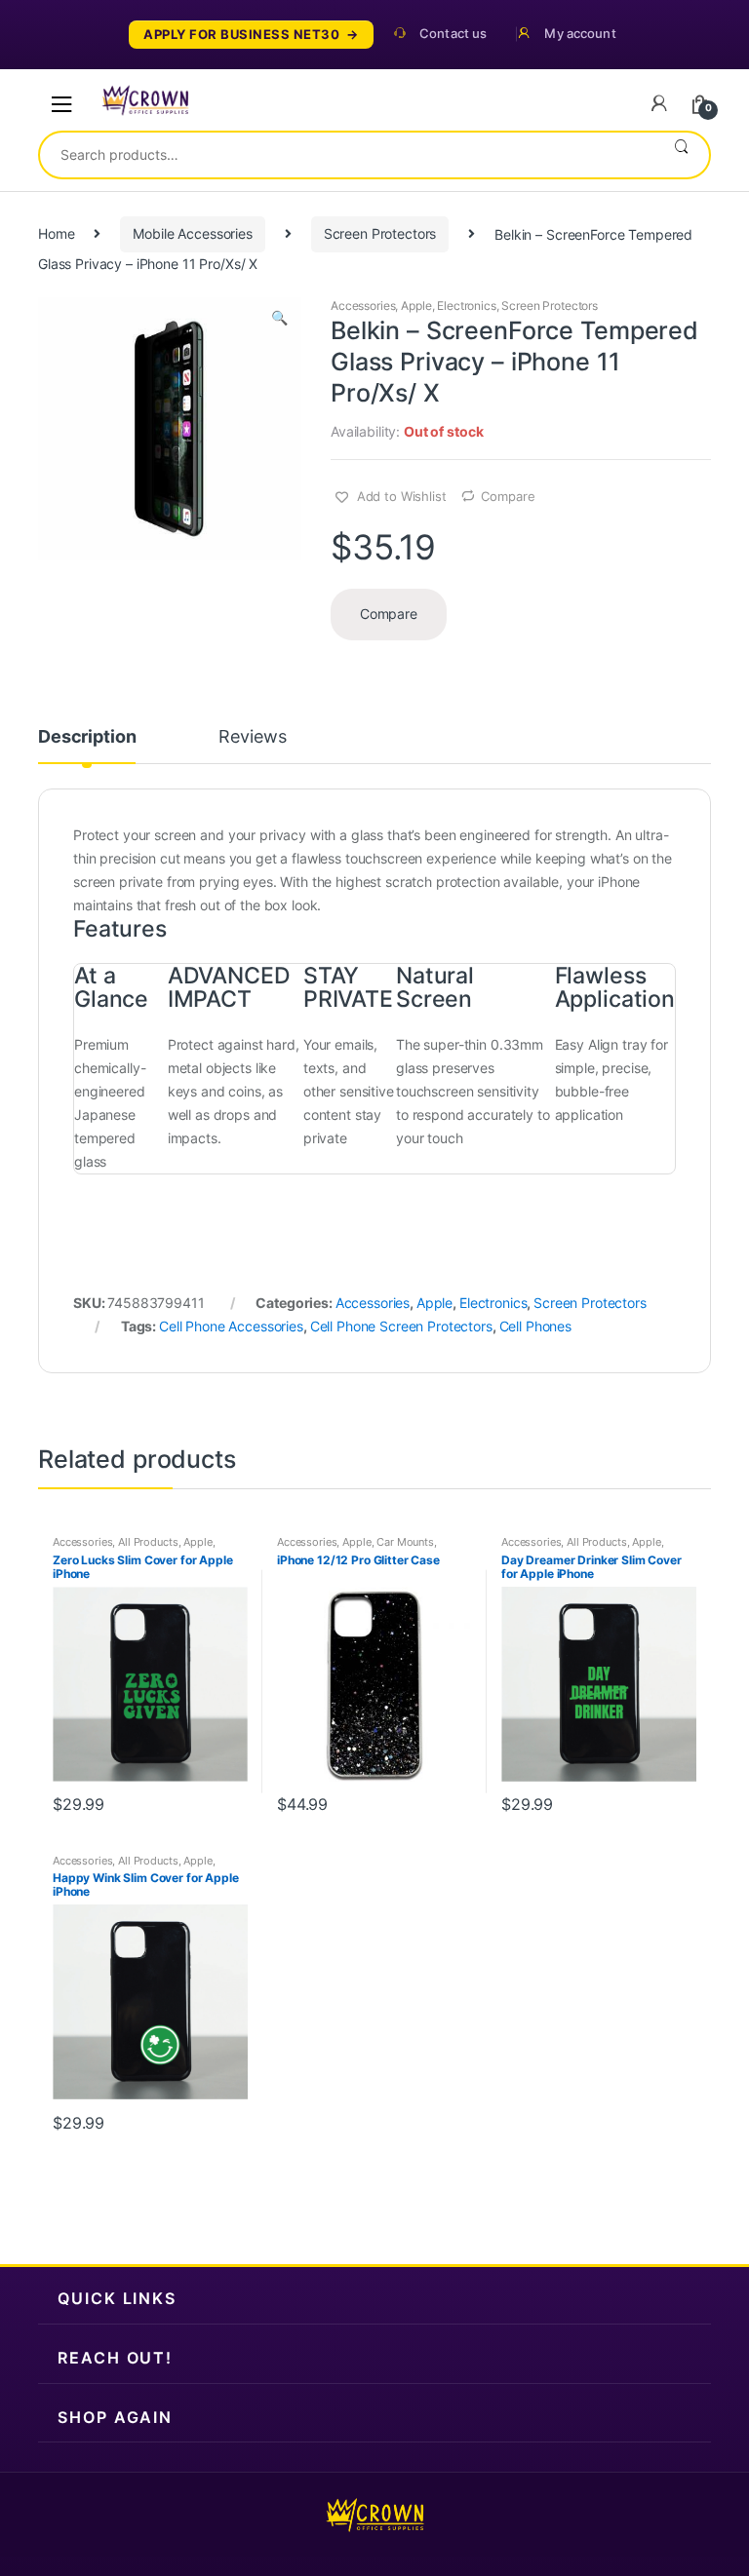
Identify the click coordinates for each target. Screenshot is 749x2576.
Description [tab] (87, 737)
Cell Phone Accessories (231, 1326)
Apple (416, 306)
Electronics (466, 306)
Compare (508, 496)
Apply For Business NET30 (241, 35)
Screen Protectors (380, 233)
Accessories (363, 306)
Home (56, 233)
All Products (148, 1542)
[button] (279, 320)
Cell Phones (535, 1326)
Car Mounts (405, 1542)
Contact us (453, 34)
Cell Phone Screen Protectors (401, 1326)
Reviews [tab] (252, 737)
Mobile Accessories (192, 233)
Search (681, 155)
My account (580, 34)
